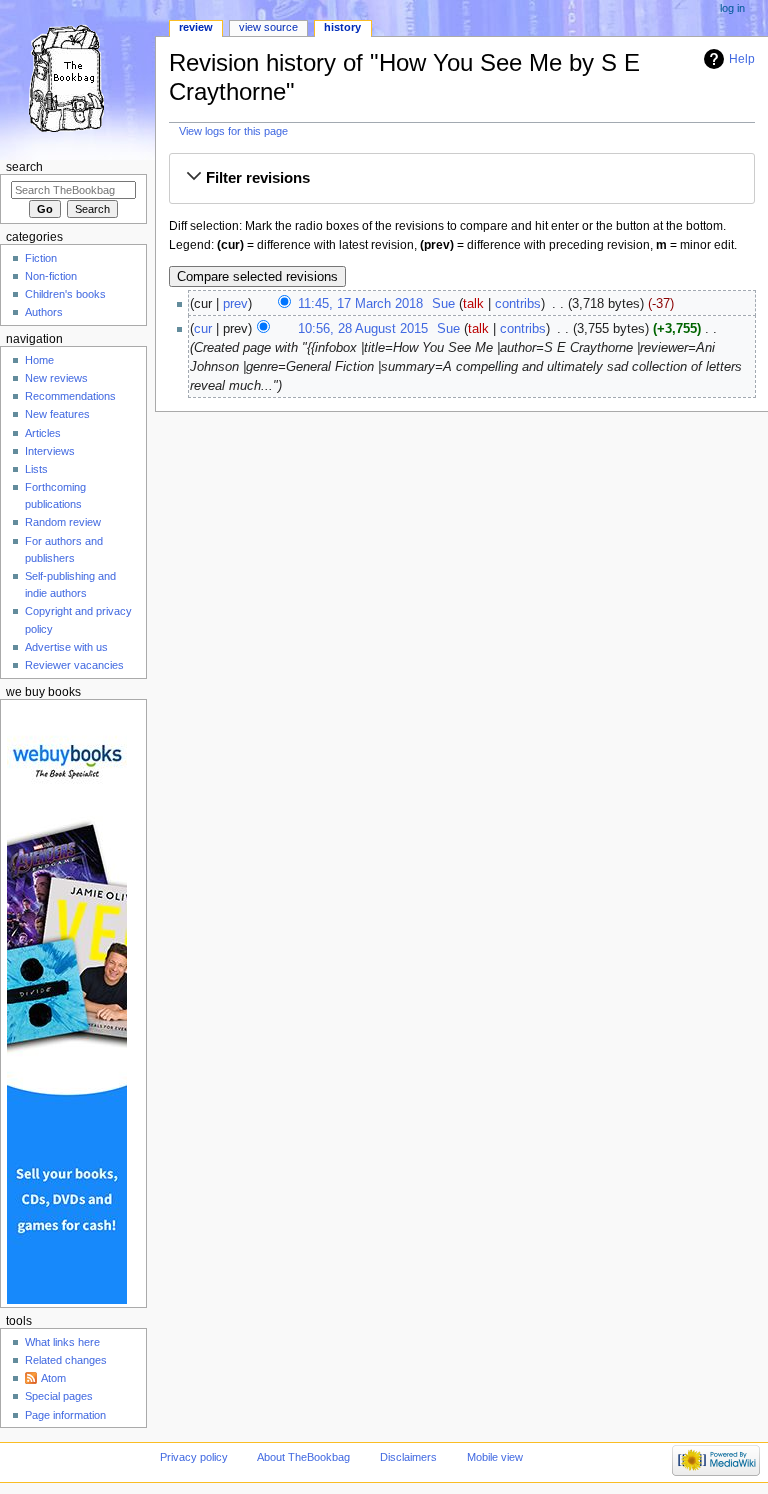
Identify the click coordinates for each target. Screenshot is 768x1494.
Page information (65, 1415)
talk (473, 304)
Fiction (41, 258)
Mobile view (495, 1457)
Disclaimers (408, 1457)
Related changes (66, 1360)
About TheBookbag (303, 1457)
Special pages (59, 1396)
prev (235, 304)
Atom (53, 1378)
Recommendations (70, 396)
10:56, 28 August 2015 (363, 329)
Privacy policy (194, 1457)
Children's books (65, 294)
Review (196, 27)
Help (742, 59)
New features (57, 414)
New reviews (56, 378)
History (342, 27)
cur (203, 329)
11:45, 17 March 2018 (360, 304)
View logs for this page (233, 131)
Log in (732, 8)
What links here (62, 1342)
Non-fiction (51, 276)
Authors (44, 312)
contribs (518, 304)
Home (39, 360)
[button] (462, 178)
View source (268, 27)
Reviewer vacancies (74, 665)
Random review (63, 522)
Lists (36, 469)
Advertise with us (66, 647)
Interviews (50, 451)
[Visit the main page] (77, 77)
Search (24, 167)
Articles (43, 433)
